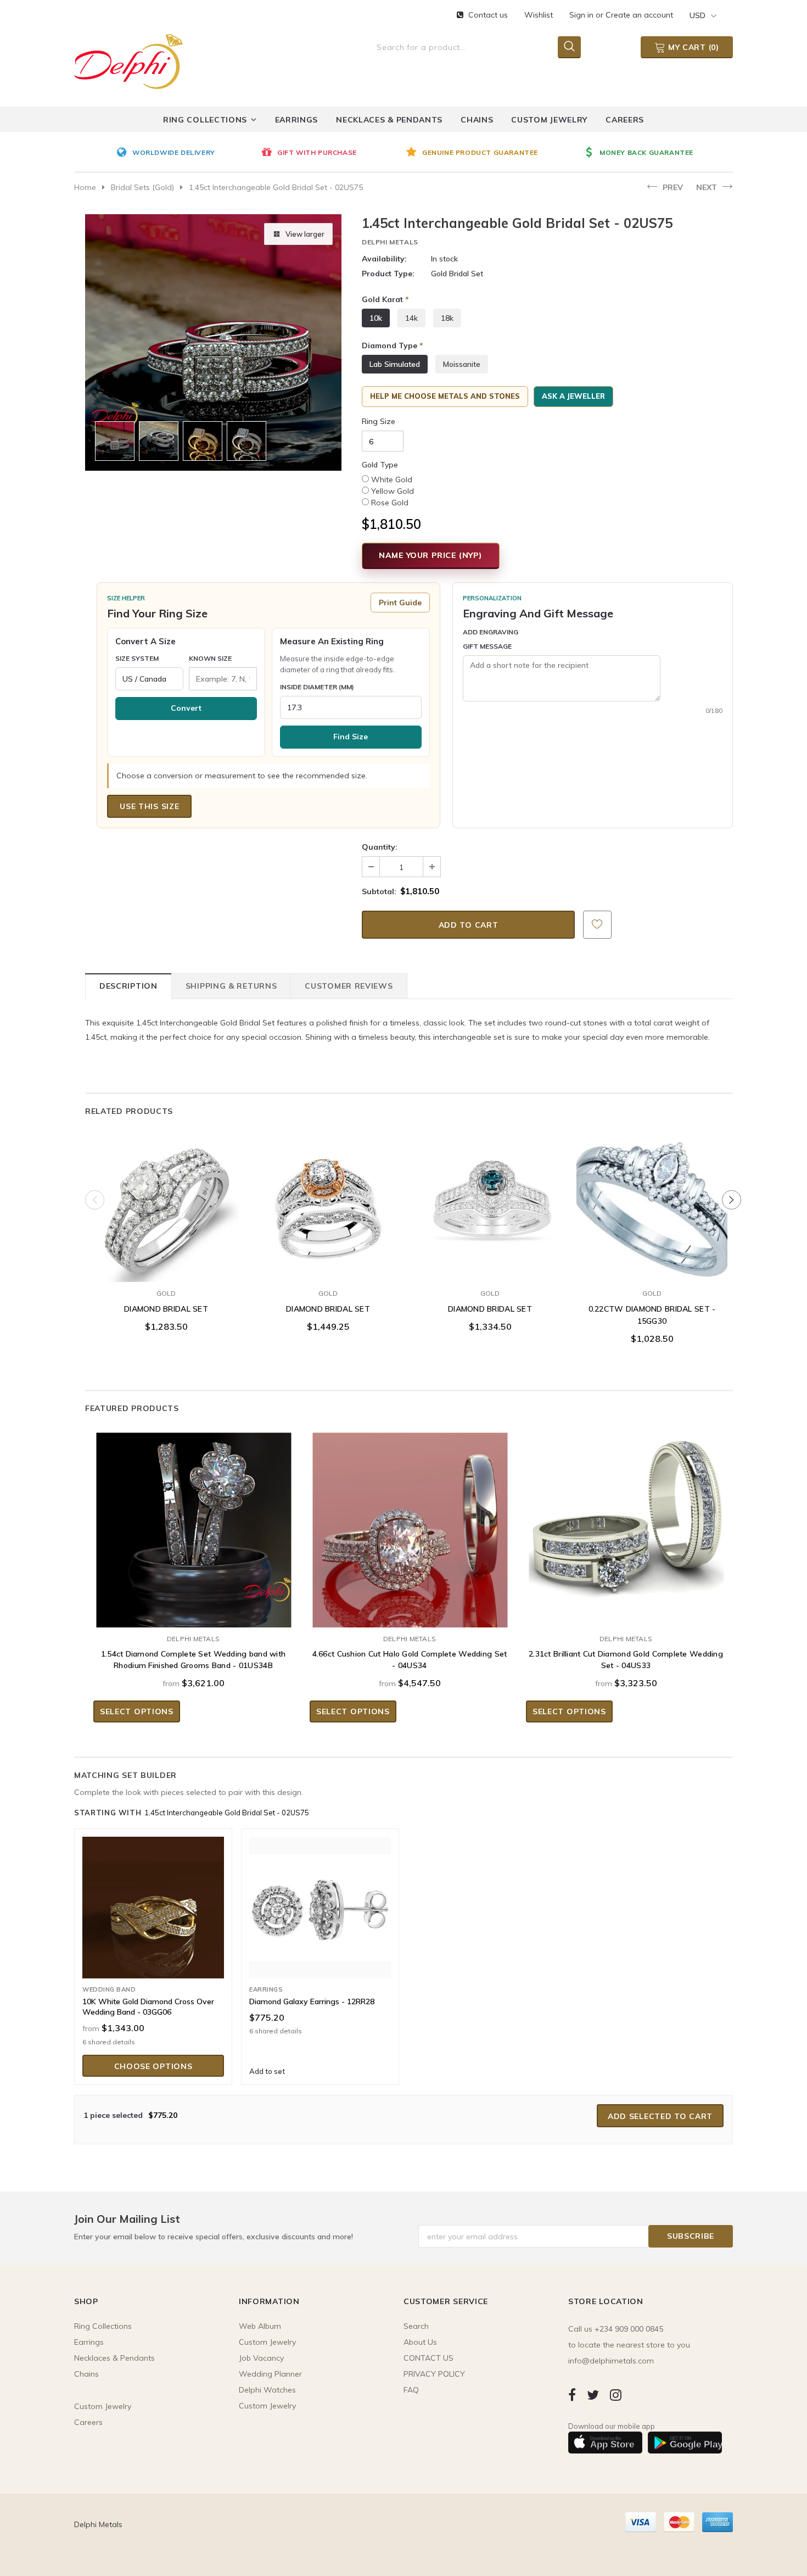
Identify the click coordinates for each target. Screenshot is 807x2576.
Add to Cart (166, 1271)
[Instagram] (616, 2394)
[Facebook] (572, 2394)
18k (447, 318)
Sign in (582, 15)
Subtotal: (379, 891)
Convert (186, 708)
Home (85, 187)
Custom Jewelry (267, 2406)
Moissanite (462, 364)
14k (411, 318)
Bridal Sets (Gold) (142, 187)
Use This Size (149, 806)
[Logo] (128, 59)
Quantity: (380, 847)
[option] (186, 153)
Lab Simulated (395, 364)
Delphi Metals (390, 242)
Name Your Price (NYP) (431, 555)
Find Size (351, 737)
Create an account (639, 15)
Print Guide (400, 603)
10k (376, 318)
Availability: (384, 259)
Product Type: (388, 274)
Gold (166, 1293)
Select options (137, 1711)
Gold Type (380, 465)
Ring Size (379, 421)
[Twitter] (593, 2394)
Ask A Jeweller (573, 396)
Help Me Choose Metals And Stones (445, 396)
